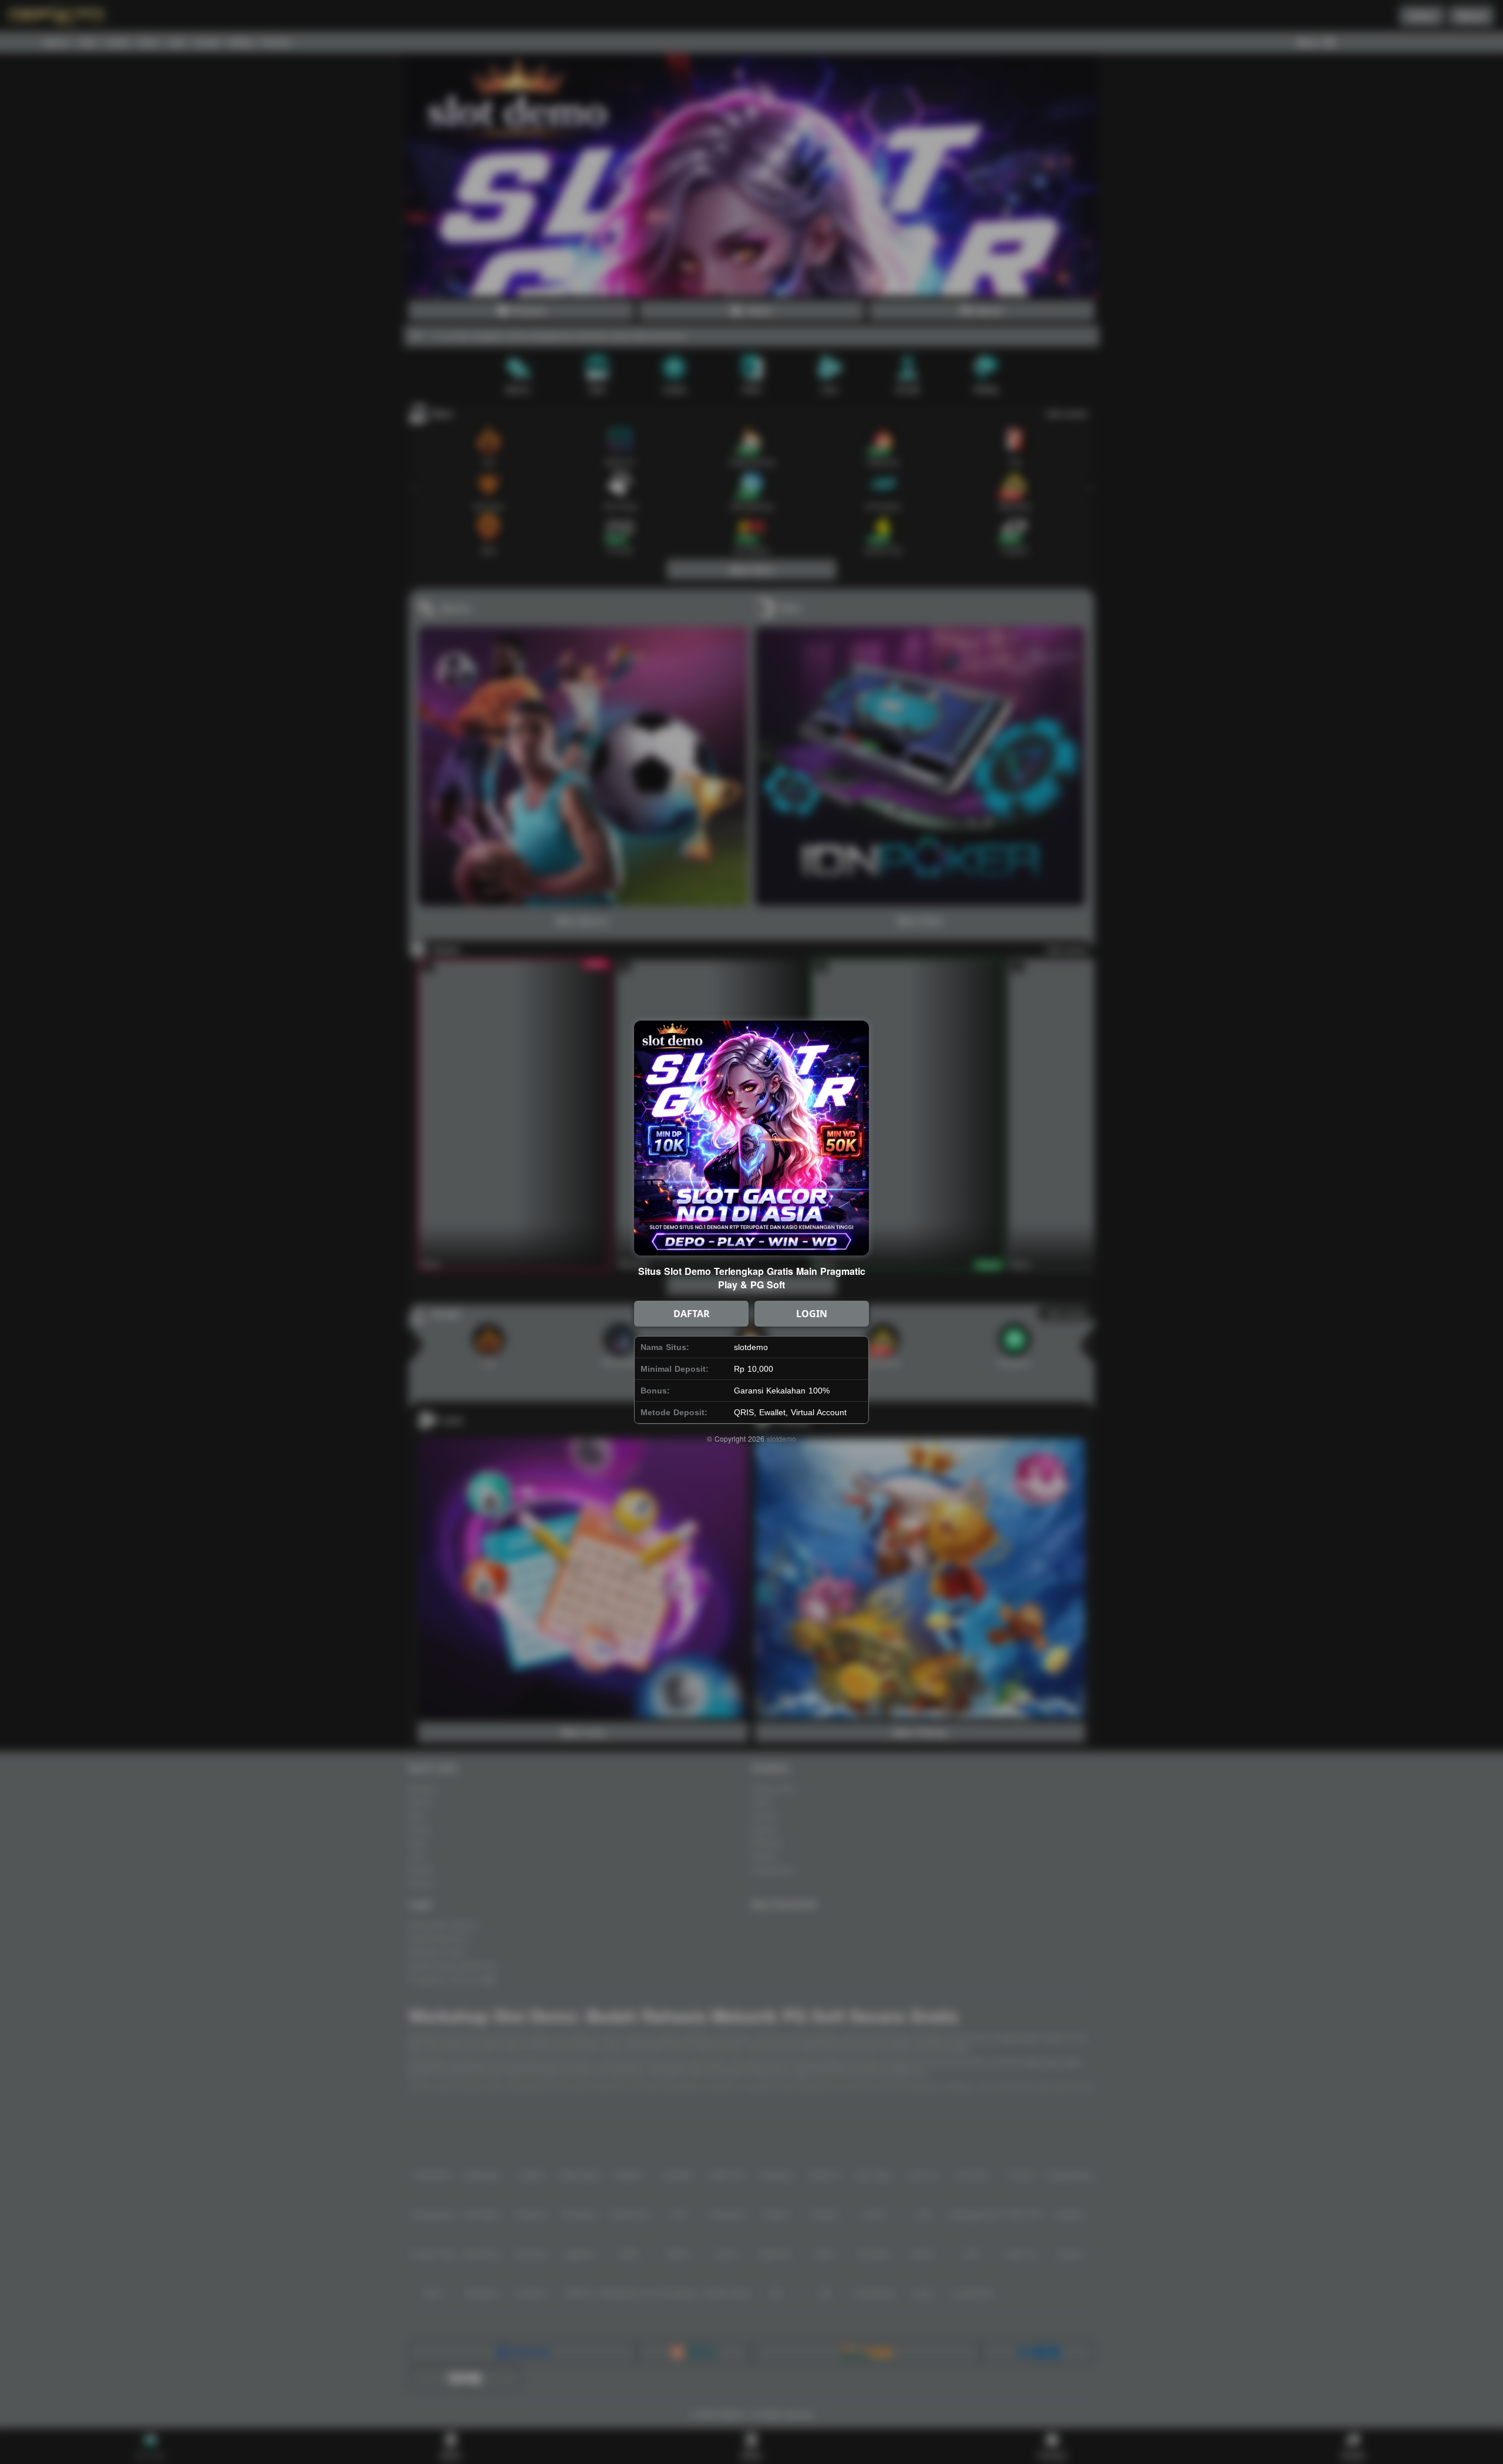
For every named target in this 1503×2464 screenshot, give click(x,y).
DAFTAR (692, 1314)
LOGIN (812, 1314)
